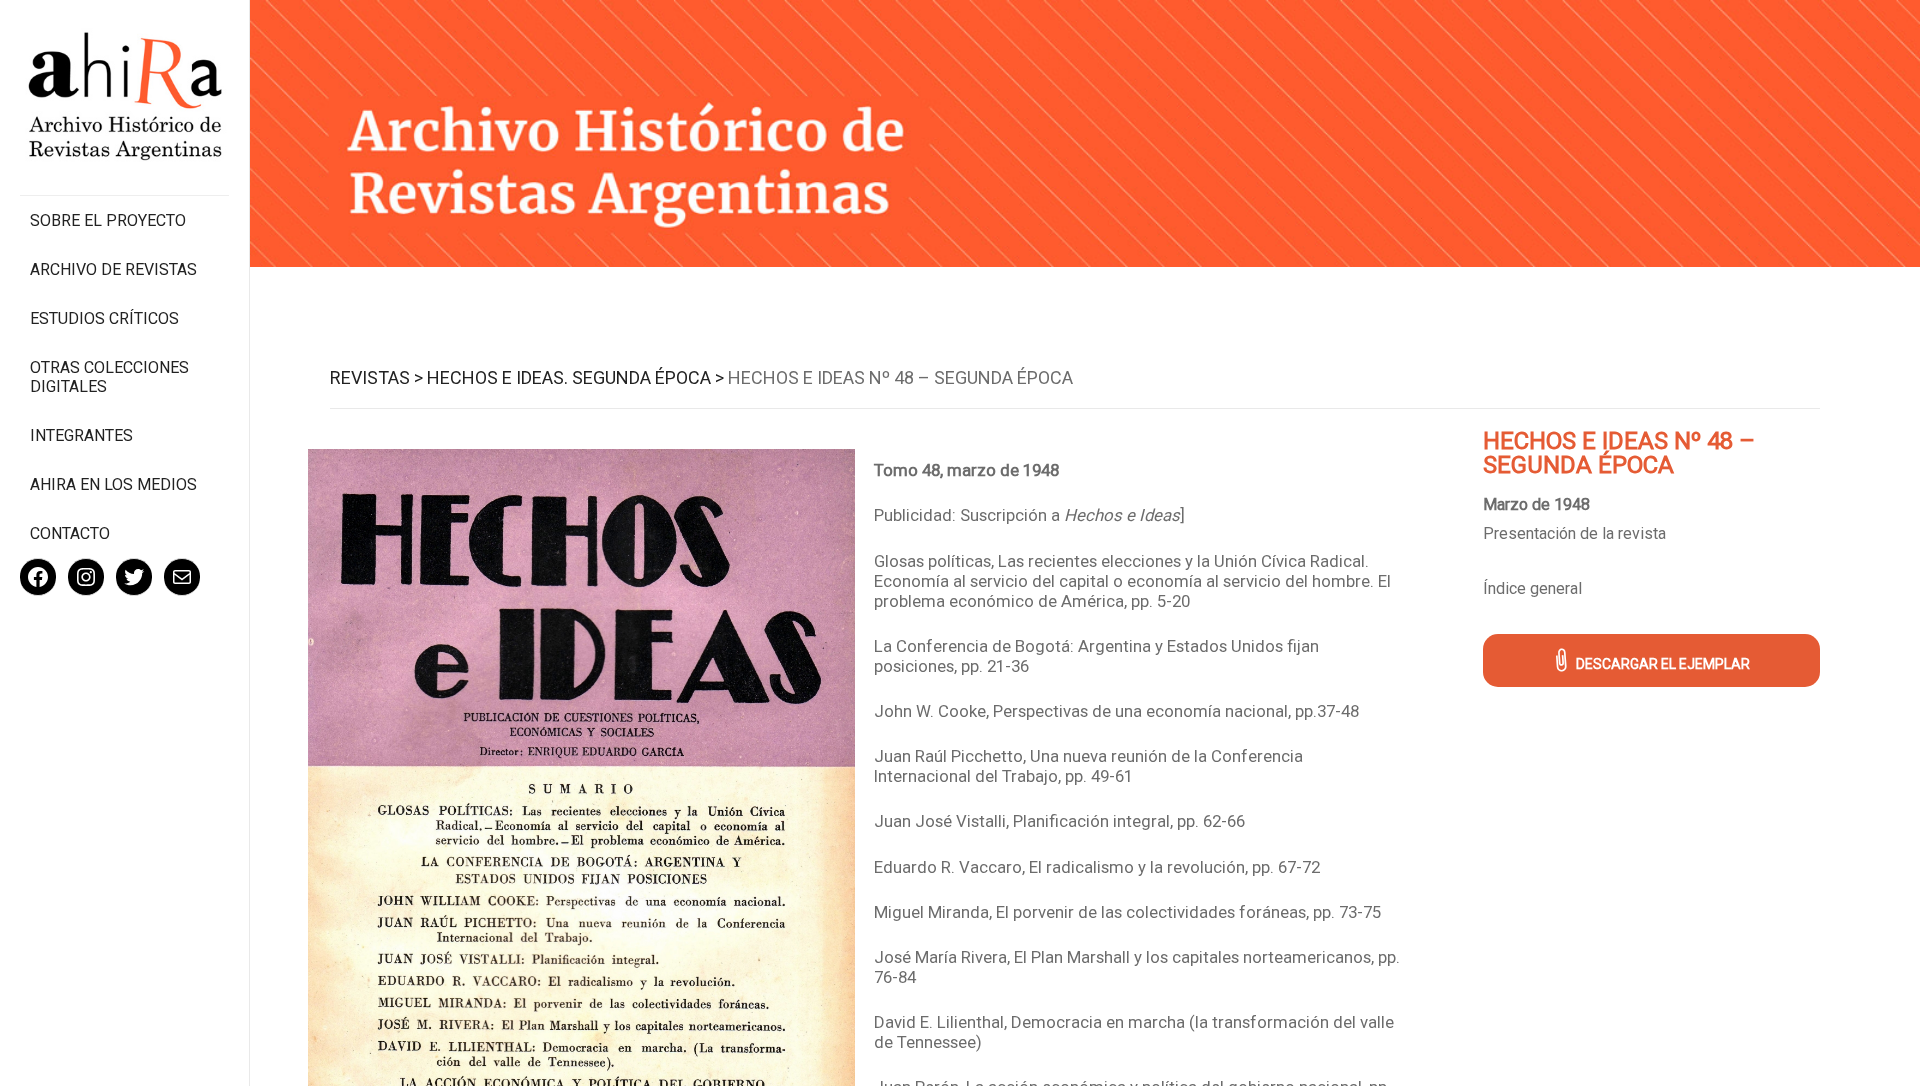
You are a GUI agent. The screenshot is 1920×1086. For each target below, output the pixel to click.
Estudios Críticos (104, 318)
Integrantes (81, 435)
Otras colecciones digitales (109, 377)
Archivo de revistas (113, 269)
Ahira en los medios (113, 484)
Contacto (70, 533)
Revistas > (376, 377)
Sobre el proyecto (108, 220)
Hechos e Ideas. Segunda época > (575, 377)
